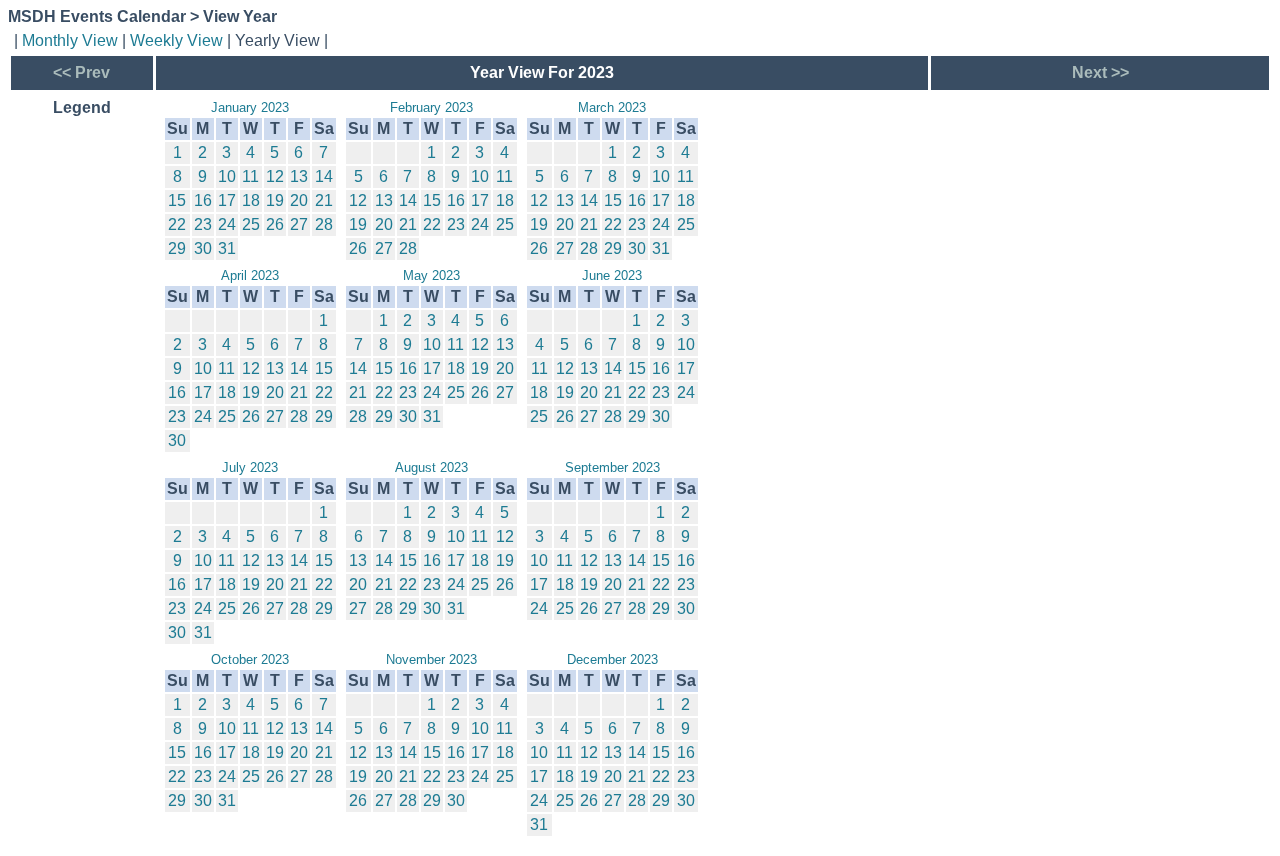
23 (203, 224)
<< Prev (81, 72)
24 (227, 224)
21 (324, 200)
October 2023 (250, 659)
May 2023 (431, 275)
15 (177, 200)
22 (177, 224)
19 (275, 200)
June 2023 (612, 275)
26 (275, 224)
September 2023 (612, 467)
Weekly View (176, 40)
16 (203, 200)
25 (251, 224)
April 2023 (250, 275)
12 (275, 176)
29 (177, 248)
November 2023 (431, 659)
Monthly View (70, 40)
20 (299, 200)
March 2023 (612, 107)
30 (203, 248)
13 (299, 176)
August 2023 (431, 467)
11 (250, 176)
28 (324, 224)
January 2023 (250, 107)
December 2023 (612, 659)
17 (227, 200)
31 (227, 248)
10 (227, 176)
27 (299, 224)
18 (251, 200)
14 (324, 176)
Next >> (1100, 72)
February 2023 (431, 107)
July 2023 (250, 467)
